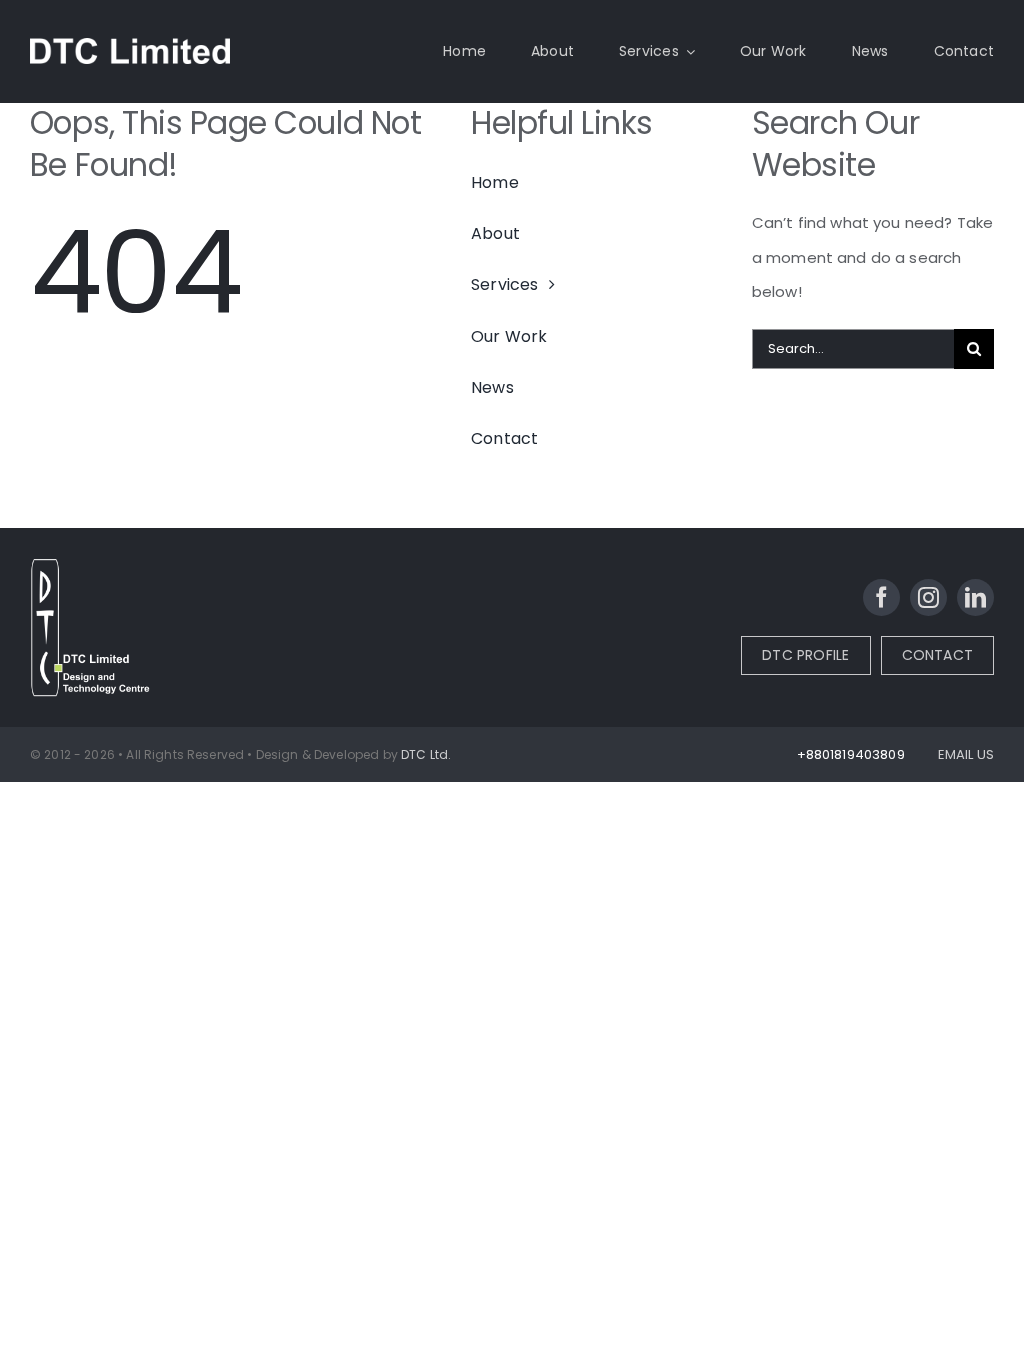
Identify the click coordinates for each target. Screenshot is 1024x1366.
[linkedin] (975, 597)
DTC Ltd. (426, 754)
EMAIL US (966, 754)
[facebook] (881, 597)
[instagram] (928, 597)
